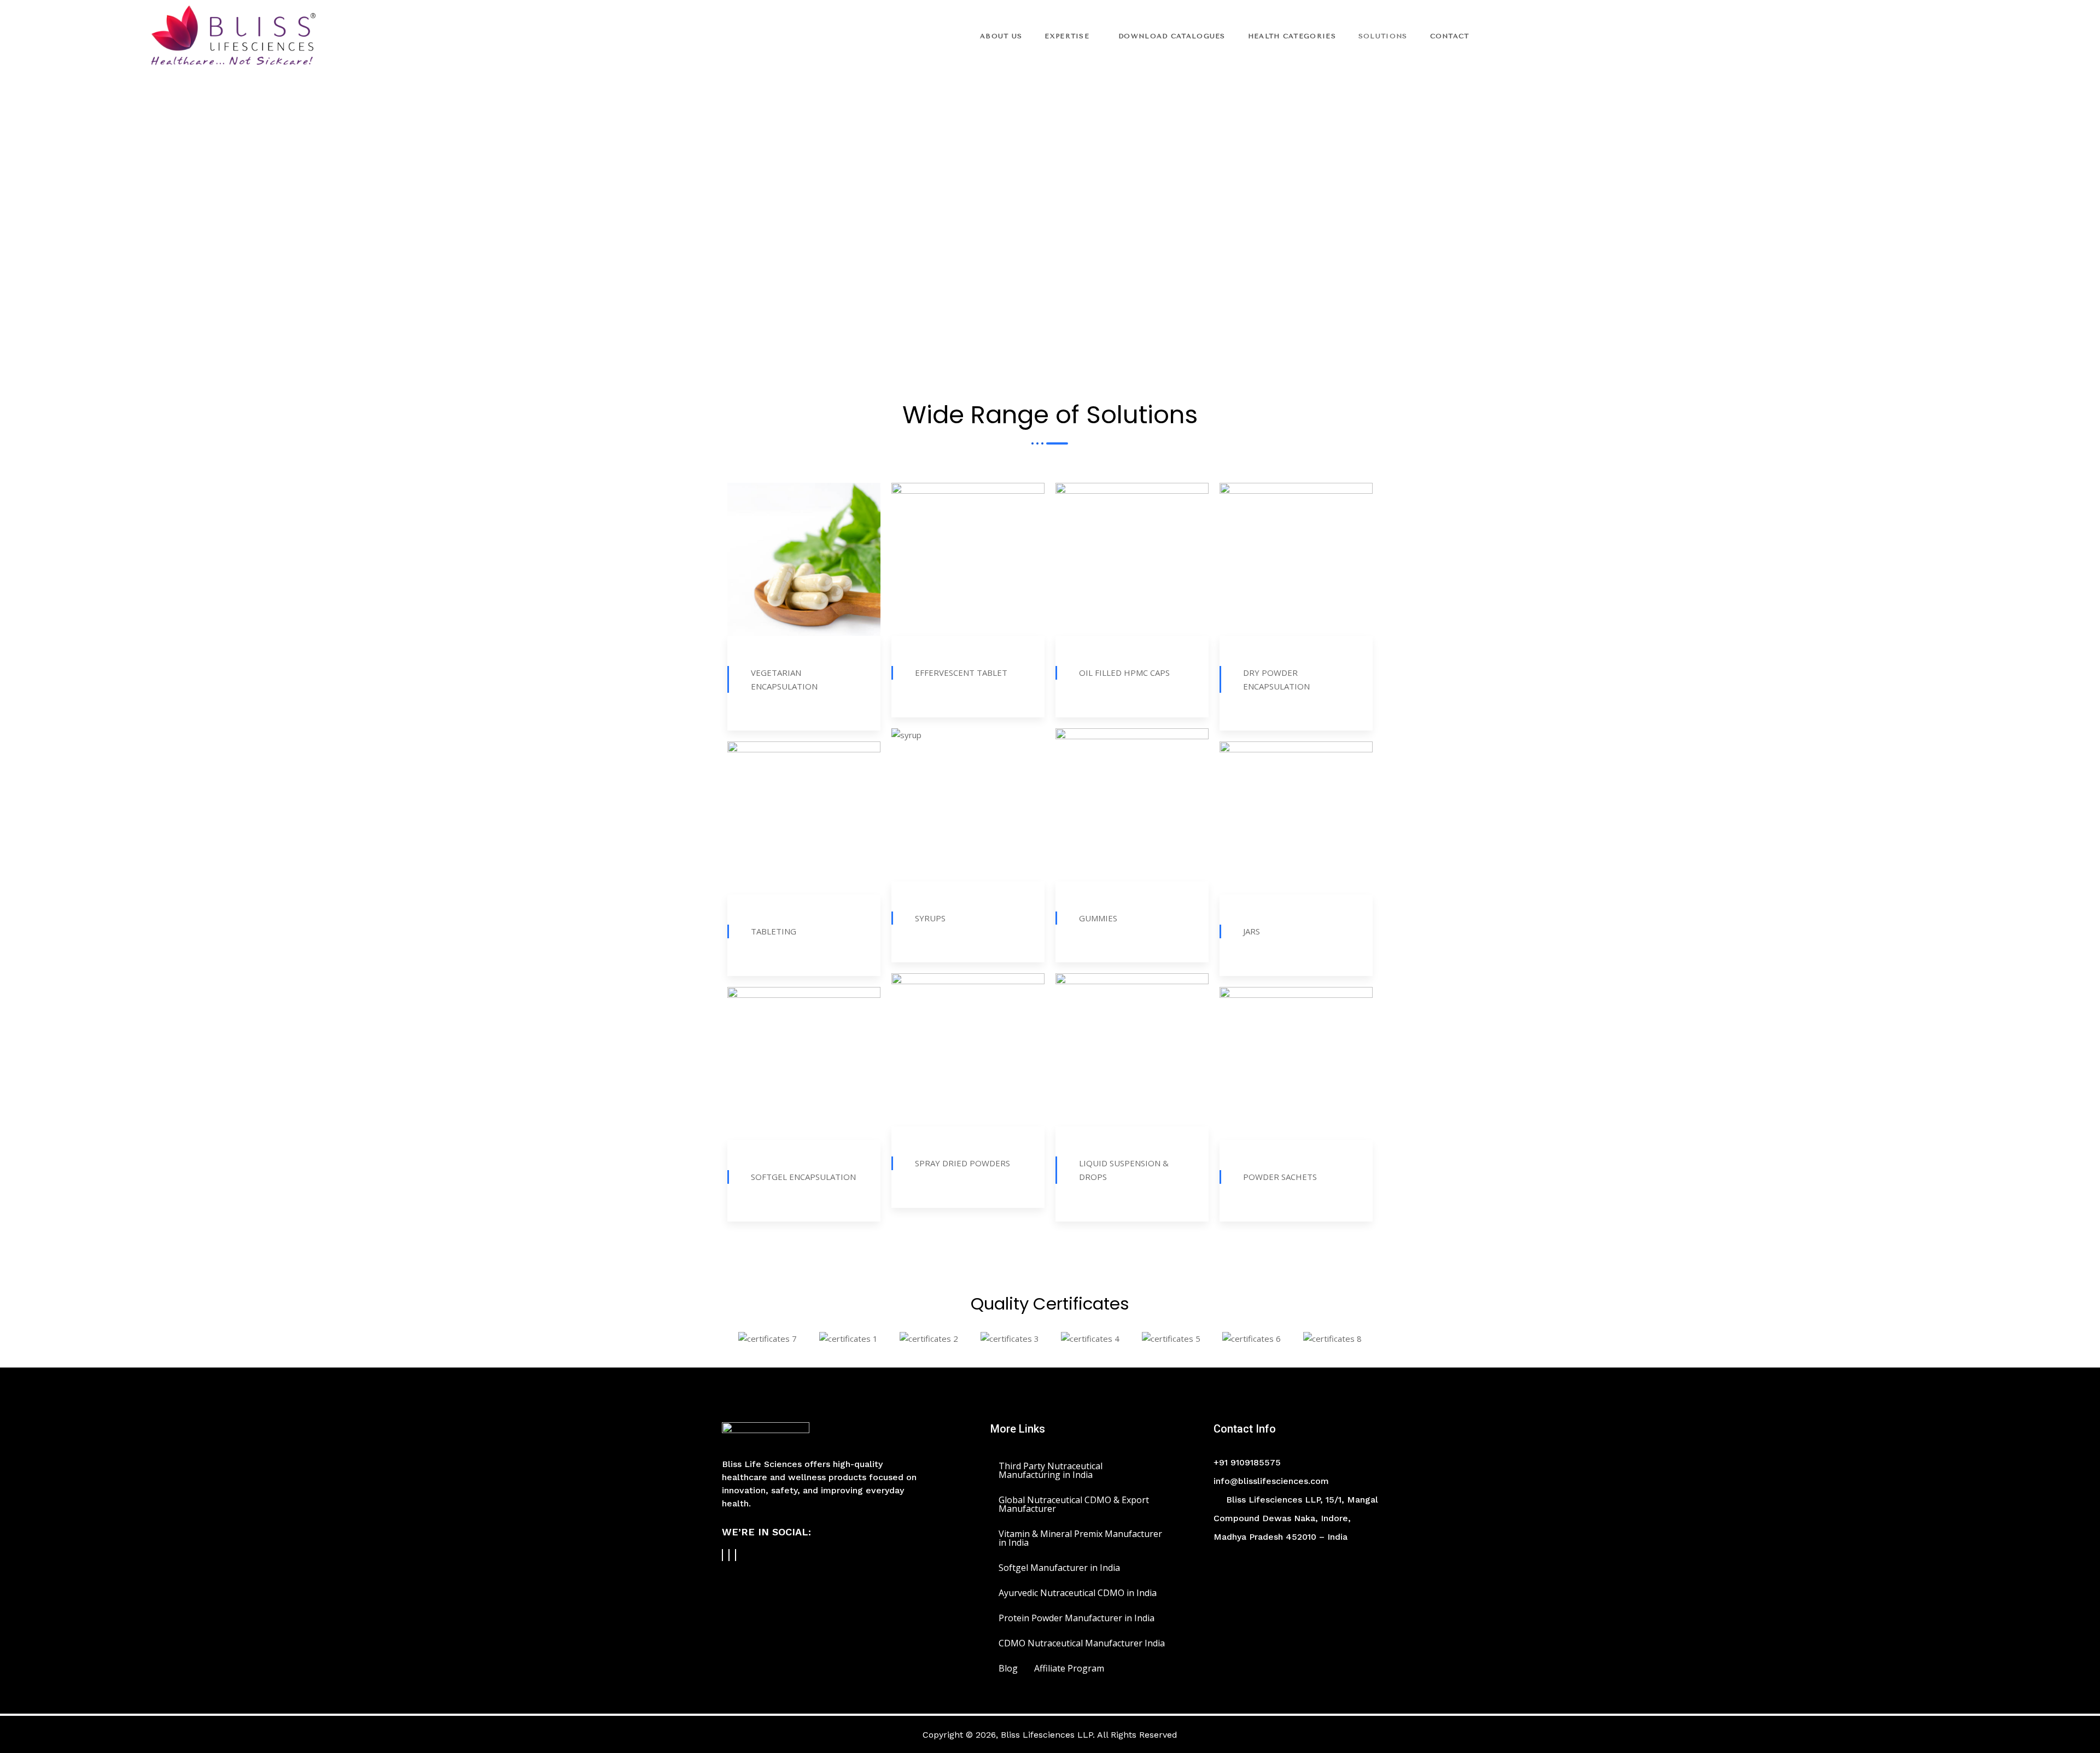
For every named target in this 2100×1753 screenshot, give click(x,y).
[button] (738, 1338)
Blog (1008, 1668)
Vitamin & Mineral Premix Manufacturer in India (1080, 1538)
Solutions (1383, 36)
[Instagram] (729, 1555)
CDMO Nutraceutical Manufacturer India (1082, 1643)
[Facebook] (722, 1555)
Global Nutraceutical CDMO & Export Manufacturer (1074, 1504)
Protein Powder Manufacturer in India (1077, 1618)
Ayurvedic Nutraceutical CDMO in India (1078, 1593)
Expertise (1067, 36)
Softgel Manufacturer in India (1059, 1568)
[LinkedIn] (736, 1555)
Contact (1450, 36)
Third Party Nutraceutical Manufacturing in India (1051, 1470)
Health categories (1292, 36)
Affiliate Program (1069, 1668)
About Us (1001, 36)
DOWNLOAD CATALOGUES (1172, 36)
